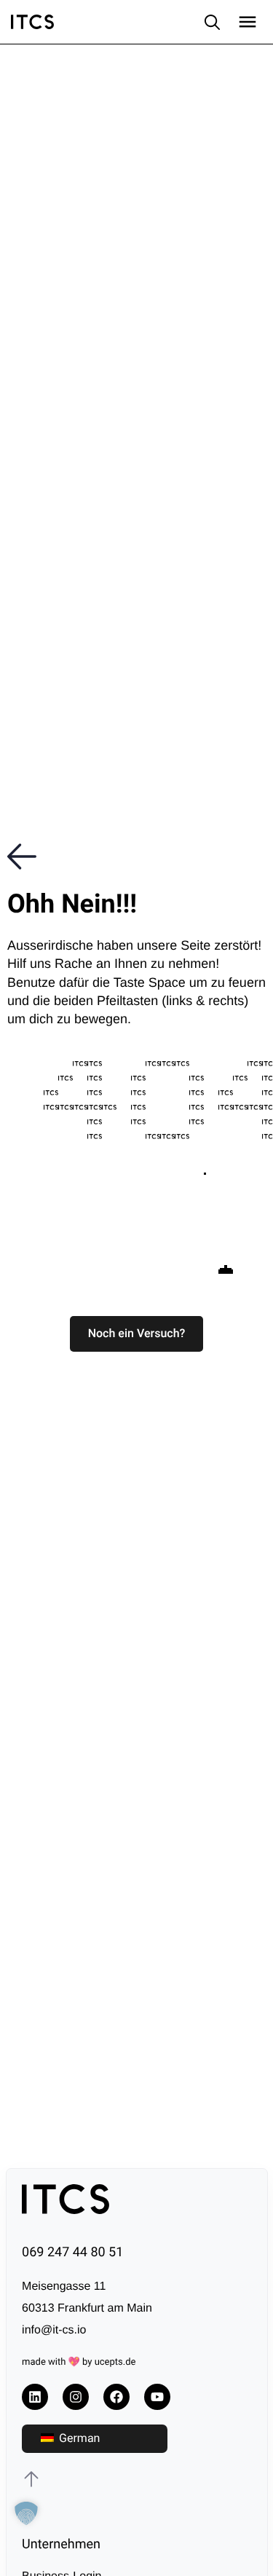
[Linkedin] (35, 2397)
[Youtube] (157, 2397)
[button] (137, 1334)
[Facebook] (116, 2397)
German (78, 2438)
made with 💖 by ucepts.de (79, 2362)
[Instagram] (76, 2397)
